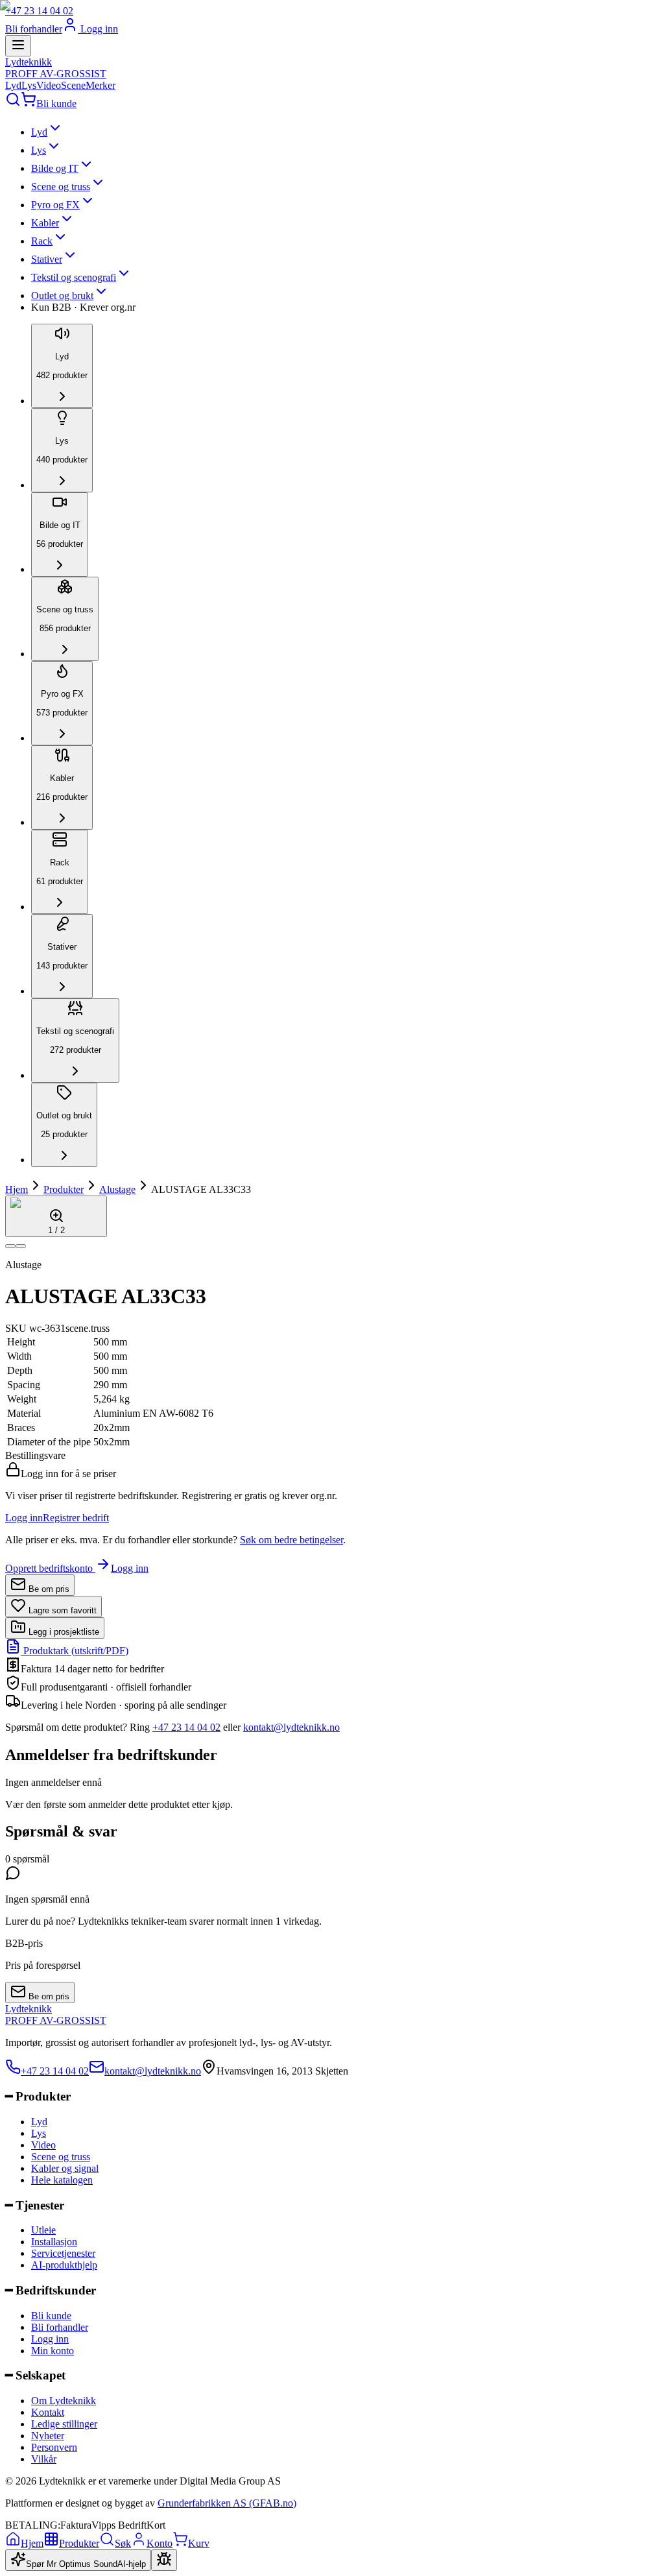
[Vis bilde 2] (21, 1246)
